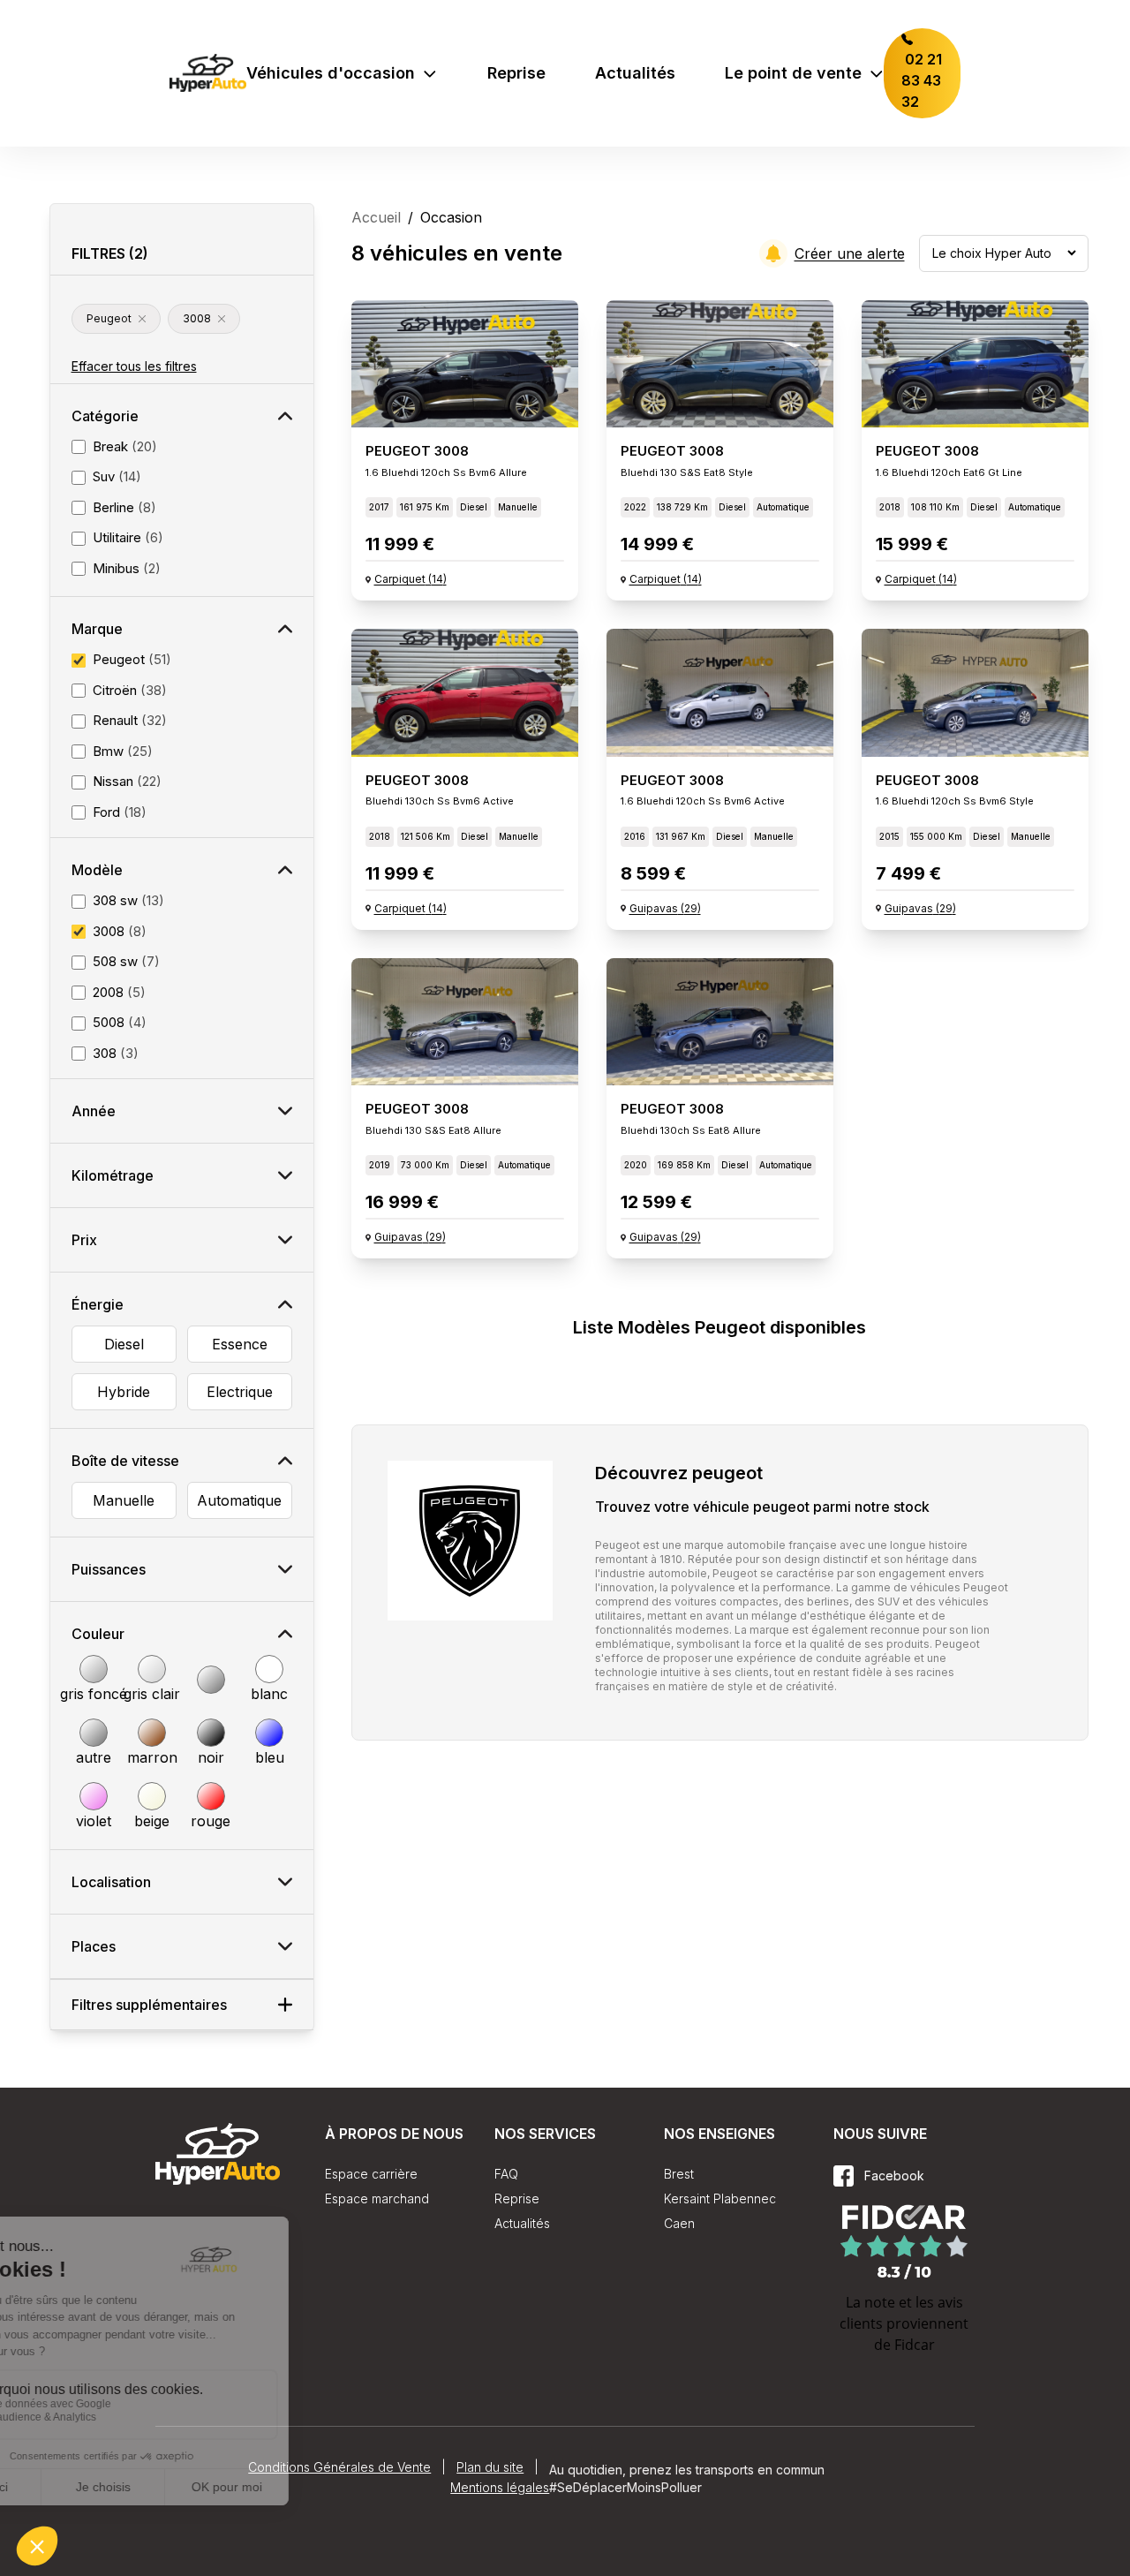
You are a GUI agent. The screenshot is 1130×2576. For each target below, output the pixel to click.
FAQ (506, 2174)
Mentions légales (500, 2487)
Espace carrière (371, 2174)
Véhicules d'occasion (331, 73)
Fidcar (915, 2345)
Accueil (376, 217)
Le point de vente (793, 73)
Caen (679, 2223)
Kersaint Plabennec (720, 2198)
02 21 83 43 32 (922, 80)
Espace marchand (377, 2198)
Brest (679, 2174)
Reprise (516, 73)
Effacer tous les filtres (134, 366)
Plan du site (490, 2467)
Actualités (635, 73)
